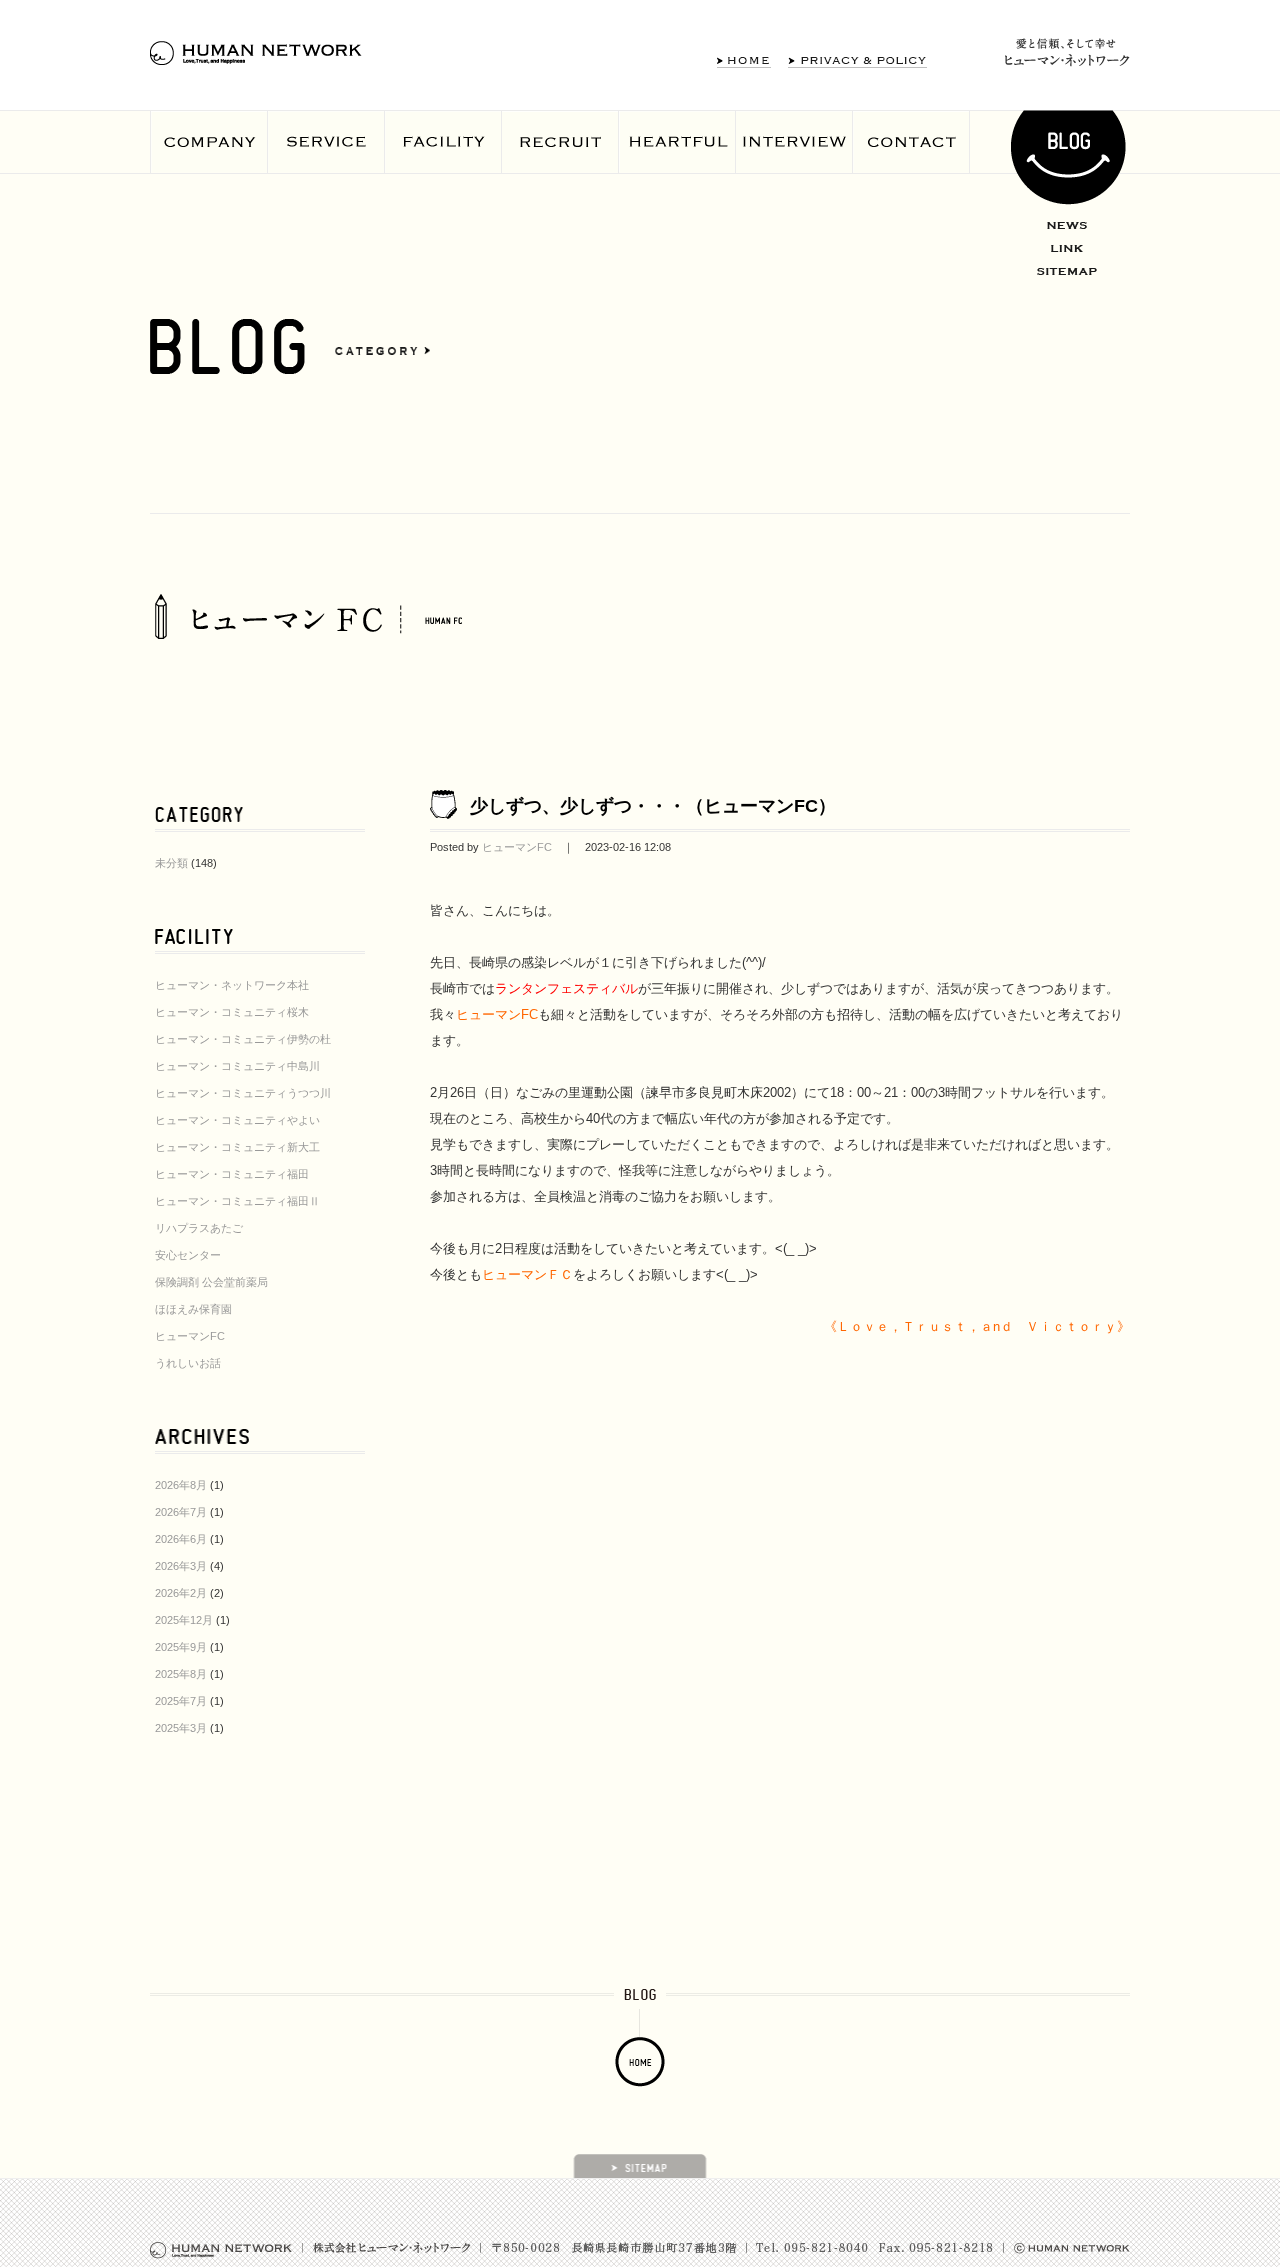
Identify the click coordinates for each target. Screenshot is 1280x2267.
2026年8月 (181, 1485)
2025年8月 (181, 1674)
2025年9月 (181, 1647)
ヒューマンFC (190, 1336)
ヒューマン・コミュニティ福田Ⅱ (237, 1201)
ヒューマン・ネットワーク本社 (232, 985)
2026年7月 (181, 1512)
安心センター (188, 1255)
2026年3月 (181, 1566)
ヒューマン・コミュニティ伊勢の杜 (243, 1039)
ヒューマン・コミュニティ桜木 (232, 1012)
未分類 (171, 863)
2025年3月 (181, 1728)
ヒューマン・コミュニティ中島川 (237, 1066)
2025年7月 (181, 1701)
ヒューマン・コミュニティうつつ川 (243, 1093)
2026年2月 (181, 1593)
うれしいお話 (188, 1363)
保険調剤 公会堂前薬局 (211, 1282)
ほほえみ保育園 (193, 1309)
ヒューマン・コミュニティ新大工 (237, 1147)
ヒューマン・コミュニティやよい (237, 1120)
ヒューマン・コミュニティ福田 (232, 1174)
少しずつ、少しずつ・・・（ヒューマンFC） (653, 806)
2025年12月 (184, 1620)
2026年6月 (181, 1539)
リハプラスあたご (199, 1228)
